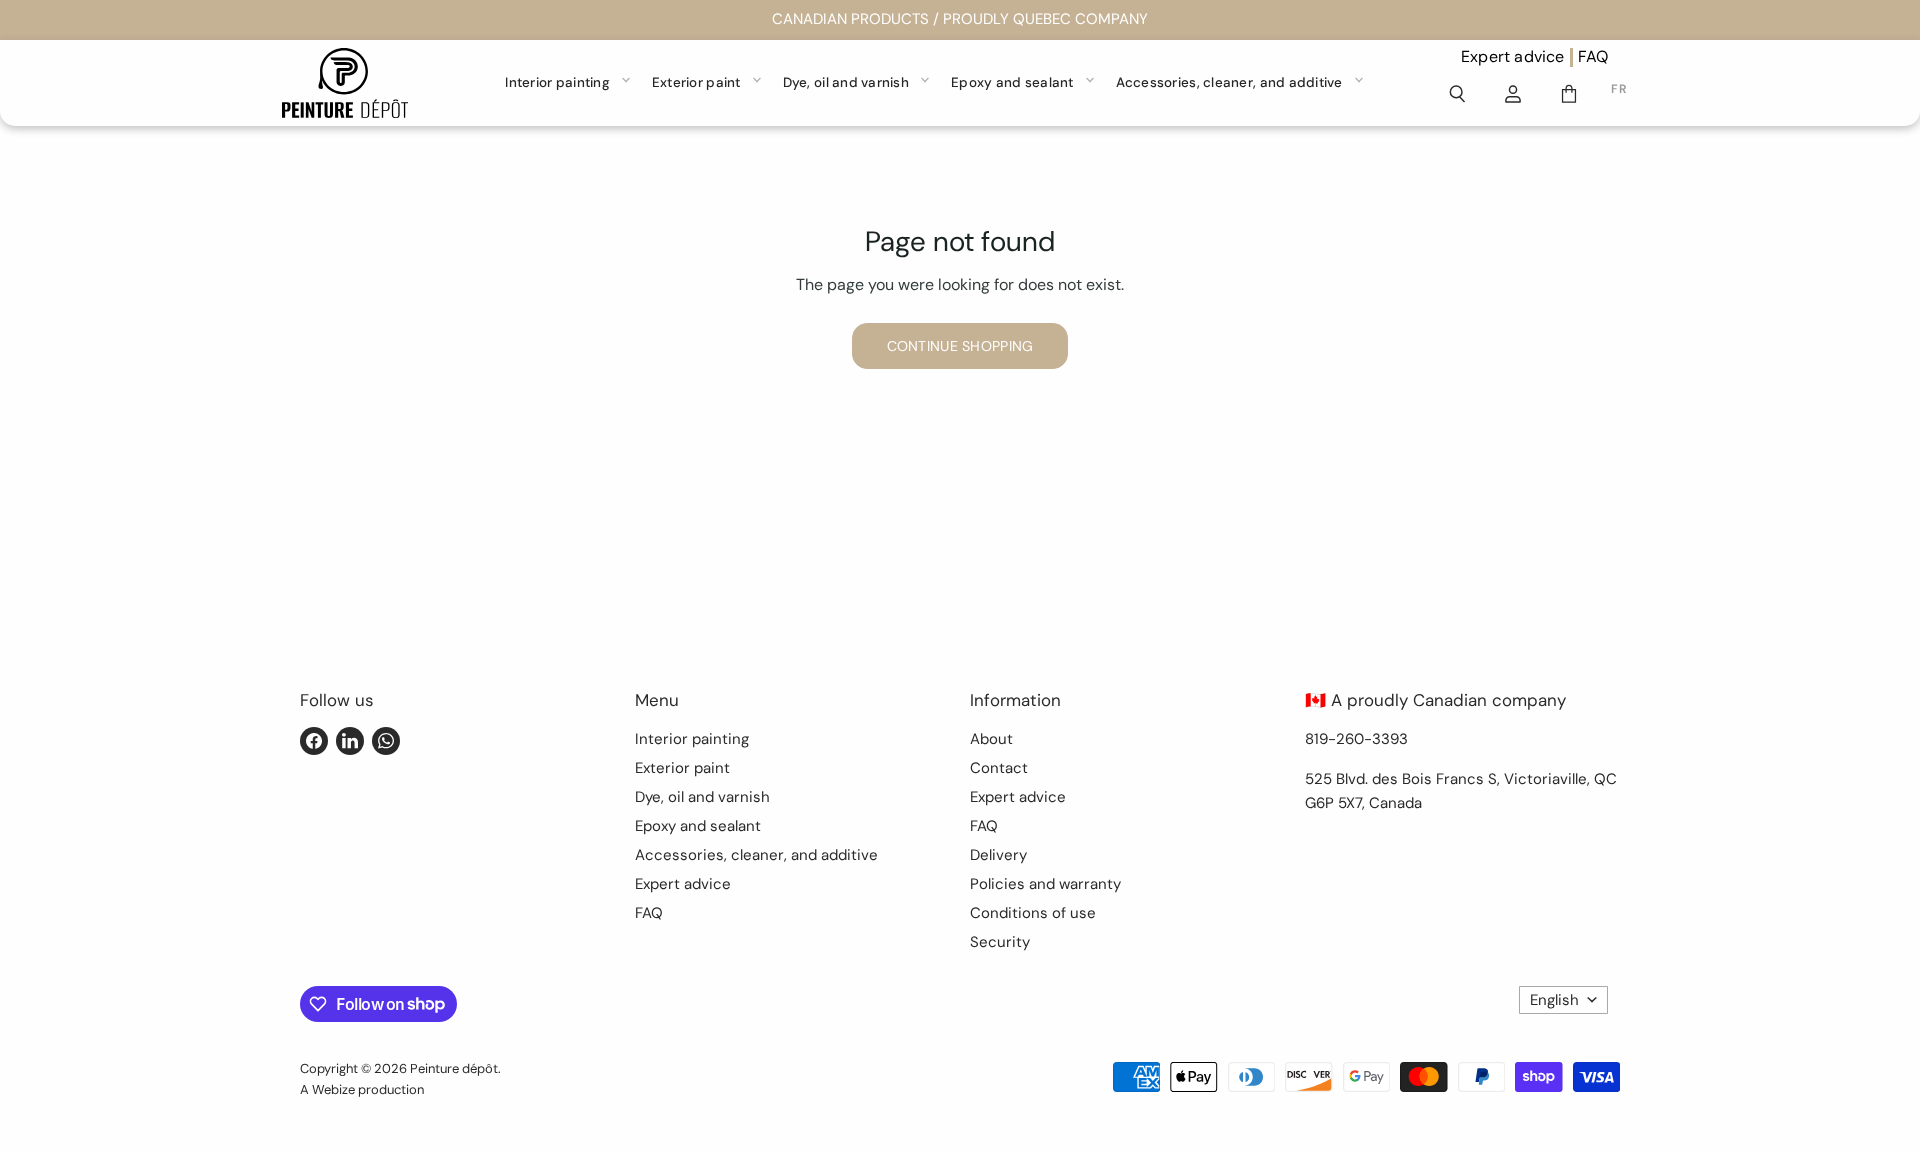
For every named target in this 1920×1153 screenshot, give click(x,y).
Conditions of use (1033, 913)
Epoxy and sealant (1012, 82)
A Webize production (362, 1089)
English (1554, 1000)
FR (1618, 89)
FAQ (1593, 57)
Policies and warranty (1045, 884)
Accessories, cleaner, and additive (1229, 82)
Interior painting (557, 82)
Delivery (998, 855)
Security (1000, 942)
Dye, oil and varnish (846, 82)
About (991, 739)
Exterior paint (696, 82)
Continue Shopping (960, 346)
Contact (999, 768)
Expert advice (1513, 57)
